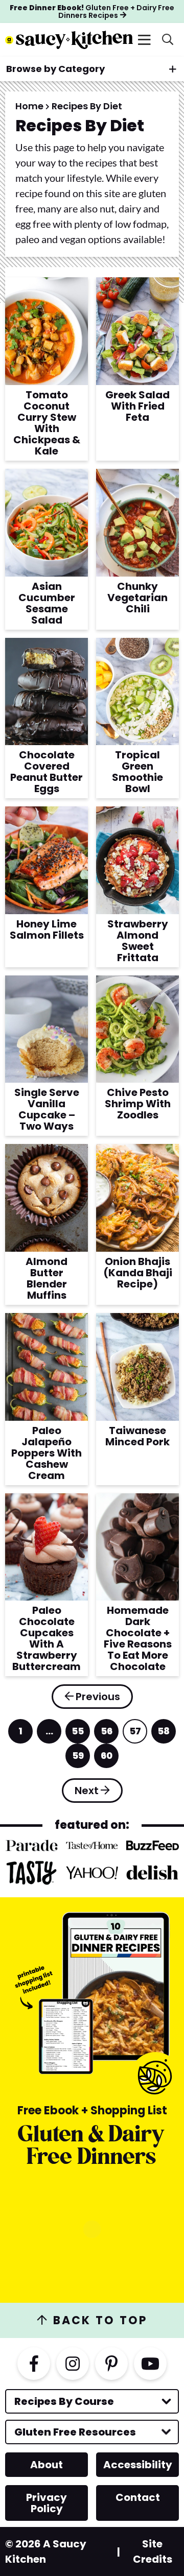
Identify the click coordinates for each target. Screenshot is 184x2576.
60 (107, 1759)
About (47, 2465)
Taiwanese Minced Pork (137, 1436)
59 (78, 1759)
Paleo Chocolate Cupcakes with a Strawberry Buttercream (47, 1638)
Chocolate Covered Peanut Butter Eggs (47, 772)
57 (135, 1734)
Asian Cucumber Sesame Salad (47, 603)
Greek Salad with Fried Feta (137, 406)
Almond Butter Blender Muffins (47, 1278)
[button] (144, 40)
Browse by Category (55, 69)
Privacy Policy (47, 2503)
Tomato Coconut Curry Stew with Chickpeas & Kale (47, 423)
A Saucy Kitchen (69, 40)
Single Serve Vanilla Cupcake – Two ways (47, 1109)
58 (164, 1734)
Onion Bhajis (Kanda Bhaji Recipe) (138, 1273)
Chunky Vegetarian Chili (137, 598)
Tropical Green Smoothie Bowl (137, 772)
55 (78, 1734)
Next (87, 1791)
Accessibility (138, 2465)
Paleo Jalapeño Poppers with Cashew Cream (47, 1453)
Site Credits (153, 2551)
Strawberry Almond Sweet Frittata (138, 941)
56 (107, 1734)
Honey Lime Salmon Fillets (47, 929)
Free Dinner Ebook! (92, 11)
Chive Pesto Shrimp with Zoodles (138, 1104)
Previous (98, 1697)
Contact (138, 2497)
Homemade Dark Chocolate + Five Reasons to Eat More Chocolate (138, 1638)
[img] (34, 2364)
